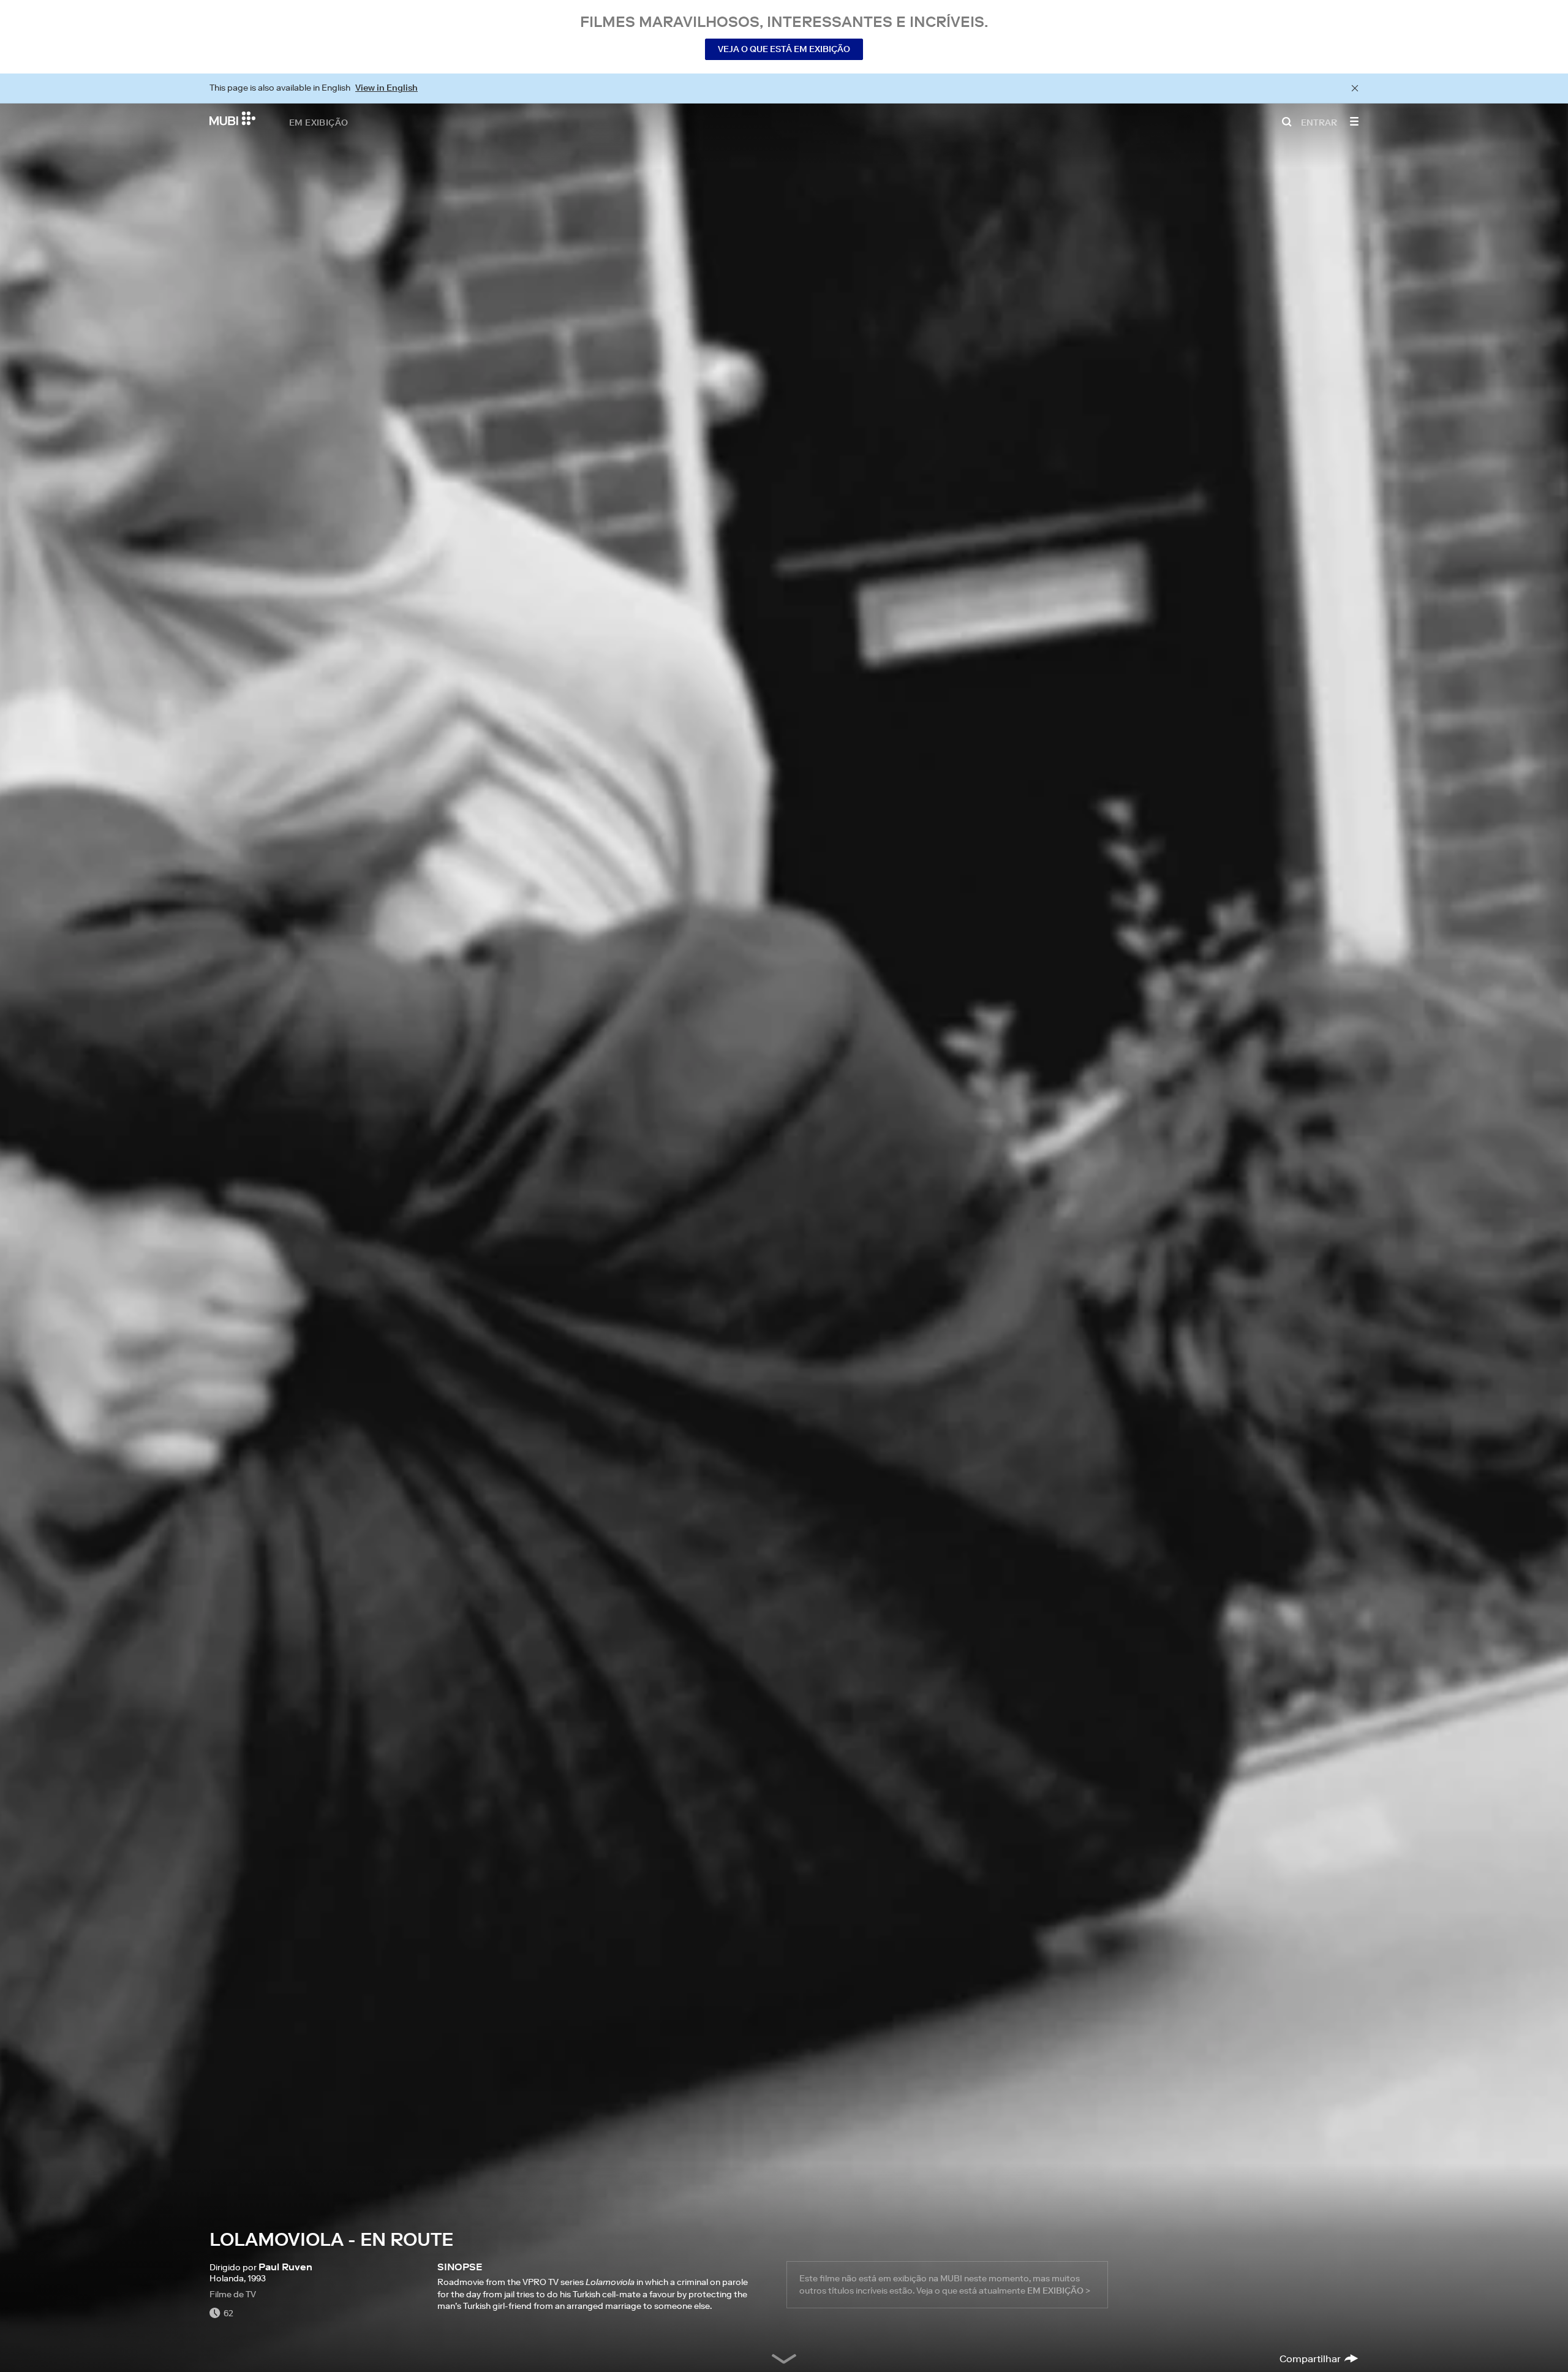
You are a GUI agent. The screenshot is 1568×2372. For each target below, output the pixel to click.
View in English (386, 88)
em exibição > (1059, 2291)
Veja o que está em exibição (784, 49)
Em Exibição (318, 122)
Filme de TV (233, 2294)
